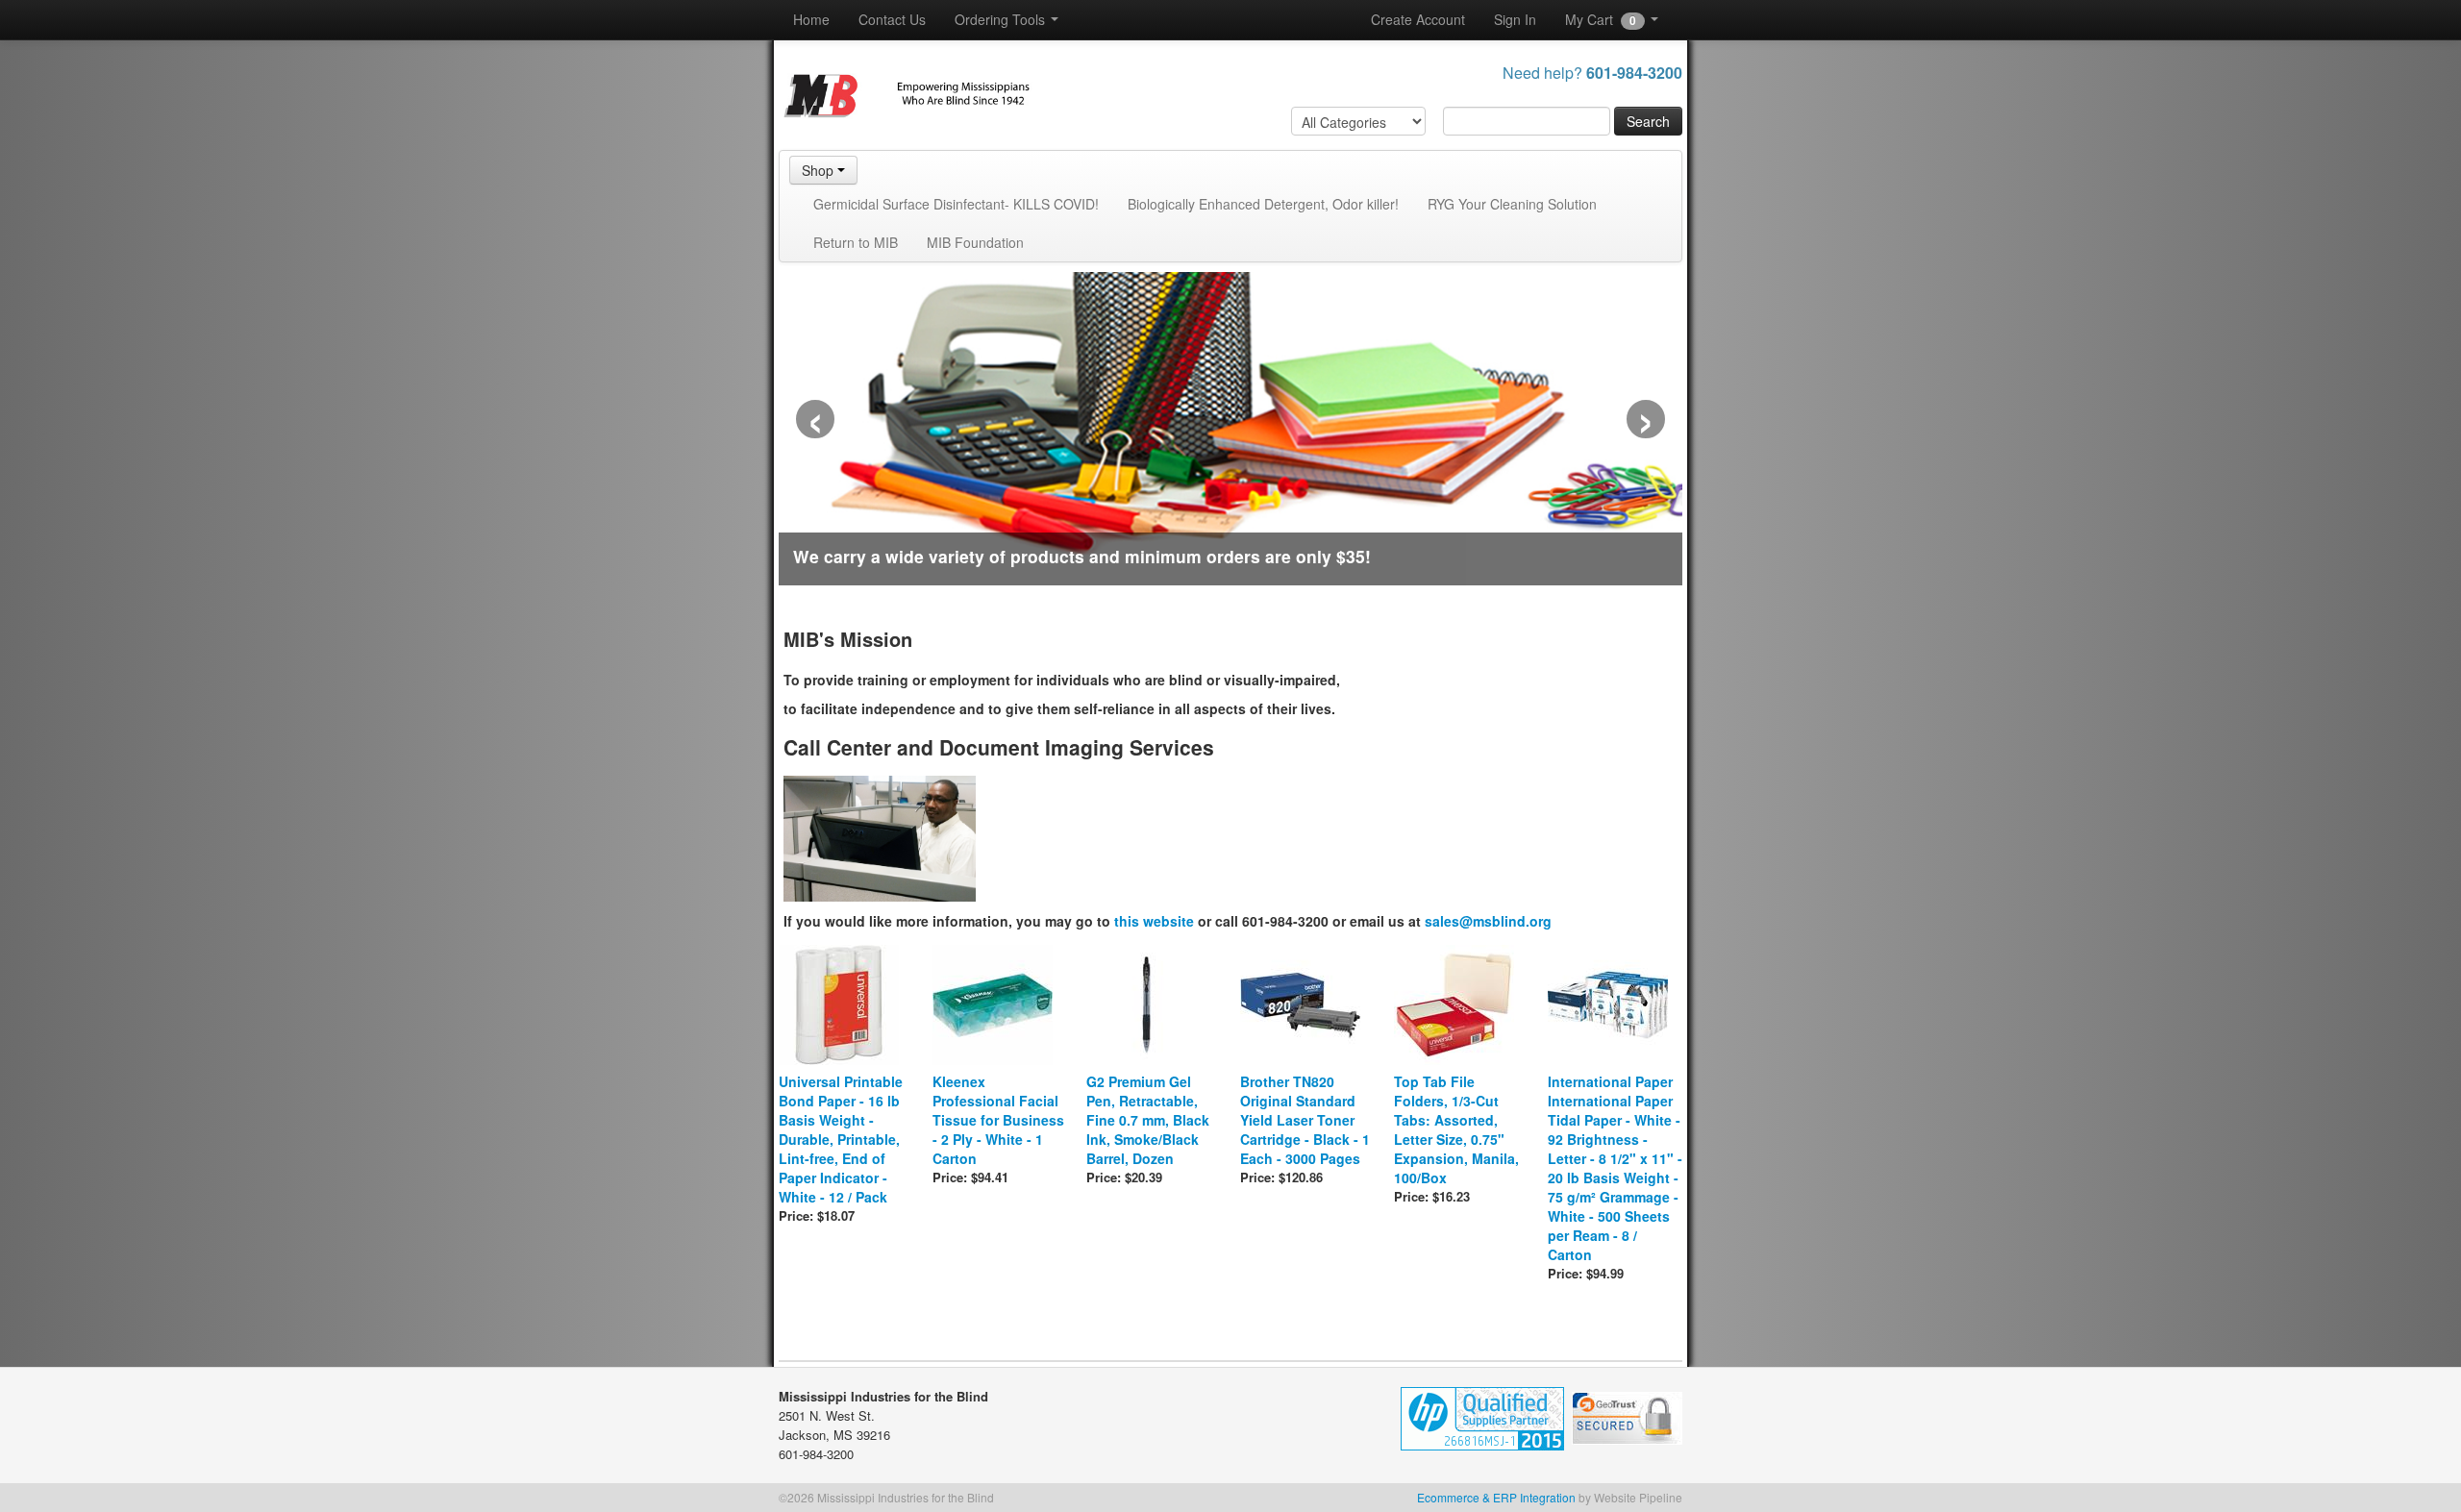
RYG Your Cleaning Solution (1512, 204)
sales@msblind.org (1488, 921)
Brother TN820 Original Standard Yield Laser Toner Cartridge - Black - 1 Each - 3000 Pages (1305, 1120)
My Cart (1601, 19)
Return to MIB (856, 242)
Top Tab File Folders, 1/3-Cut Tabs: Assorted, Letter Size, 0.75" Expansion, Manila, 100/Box (1456, 1129)
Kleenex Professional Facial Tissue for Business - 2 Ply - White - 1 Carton (998, 1120)
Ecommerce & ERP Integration (1496, 1497)
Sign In (1515, 19)
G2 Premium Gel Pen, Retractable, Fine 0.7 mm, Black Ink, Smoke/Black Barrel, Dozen (1148, 1120)
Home (811, 19)
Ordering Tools (1002, 19)
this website (1154, 921)
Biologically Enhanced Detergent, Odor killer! (1263, 204)
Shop (820, 170)
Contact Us (892, 19)
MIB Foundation (975, 242)
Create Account (1418, 19)
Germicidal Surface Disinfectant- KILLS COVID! (956, 204)
